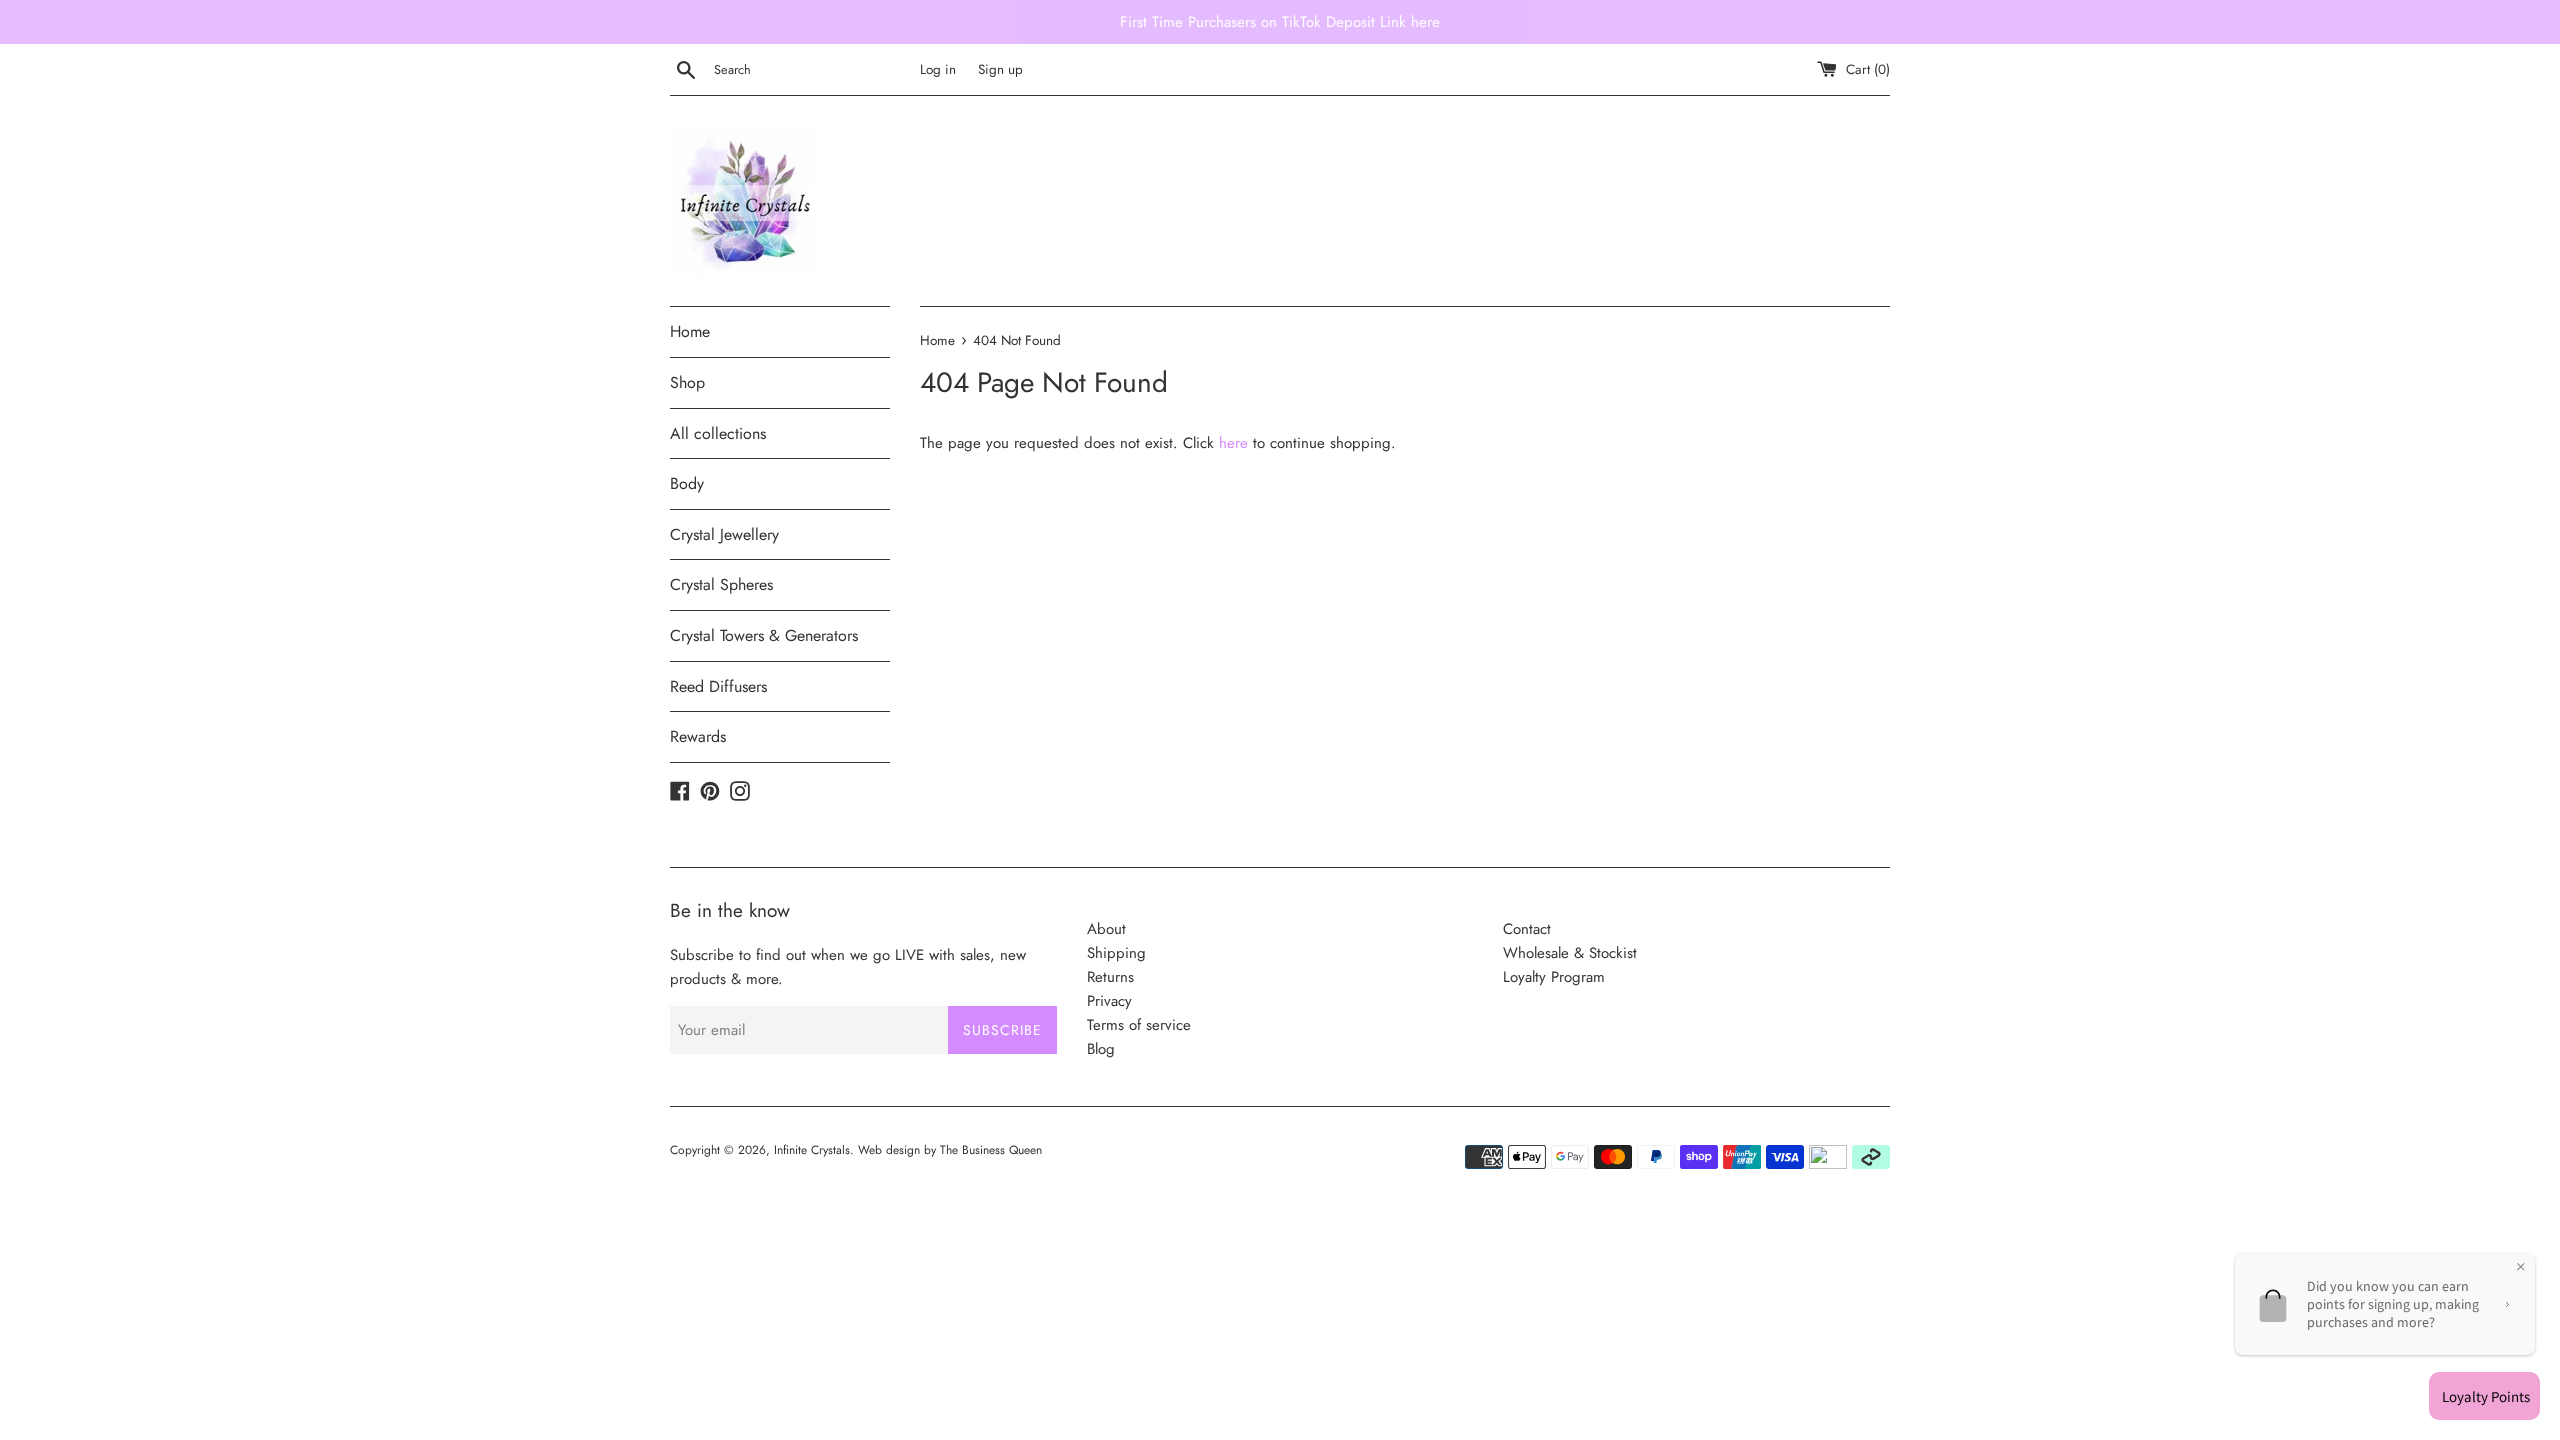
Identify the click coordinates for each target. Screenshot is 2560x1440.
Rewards (698, 736)
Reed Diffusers (718, 686)
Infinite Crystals (812, 1150)
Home (690, 331)
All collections (718, 433)
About (1106, 929)
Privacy (1109, 1001)
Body (687, 483)
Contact (1527, 929)
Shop (687, 382)
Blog (1101, 1049)
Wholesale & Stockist (1570, 953)
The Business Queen (991, 1150)
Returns (1110, 977)
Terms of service (1139, 1025)
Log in (938, 69)
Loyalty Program (1554, 977)
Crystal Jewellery (724, 534)
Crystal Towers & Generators (764, 635)
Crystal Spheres (721, 584)
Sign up (1000, 69)
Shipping (1116, 953)
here (1233, 443)
